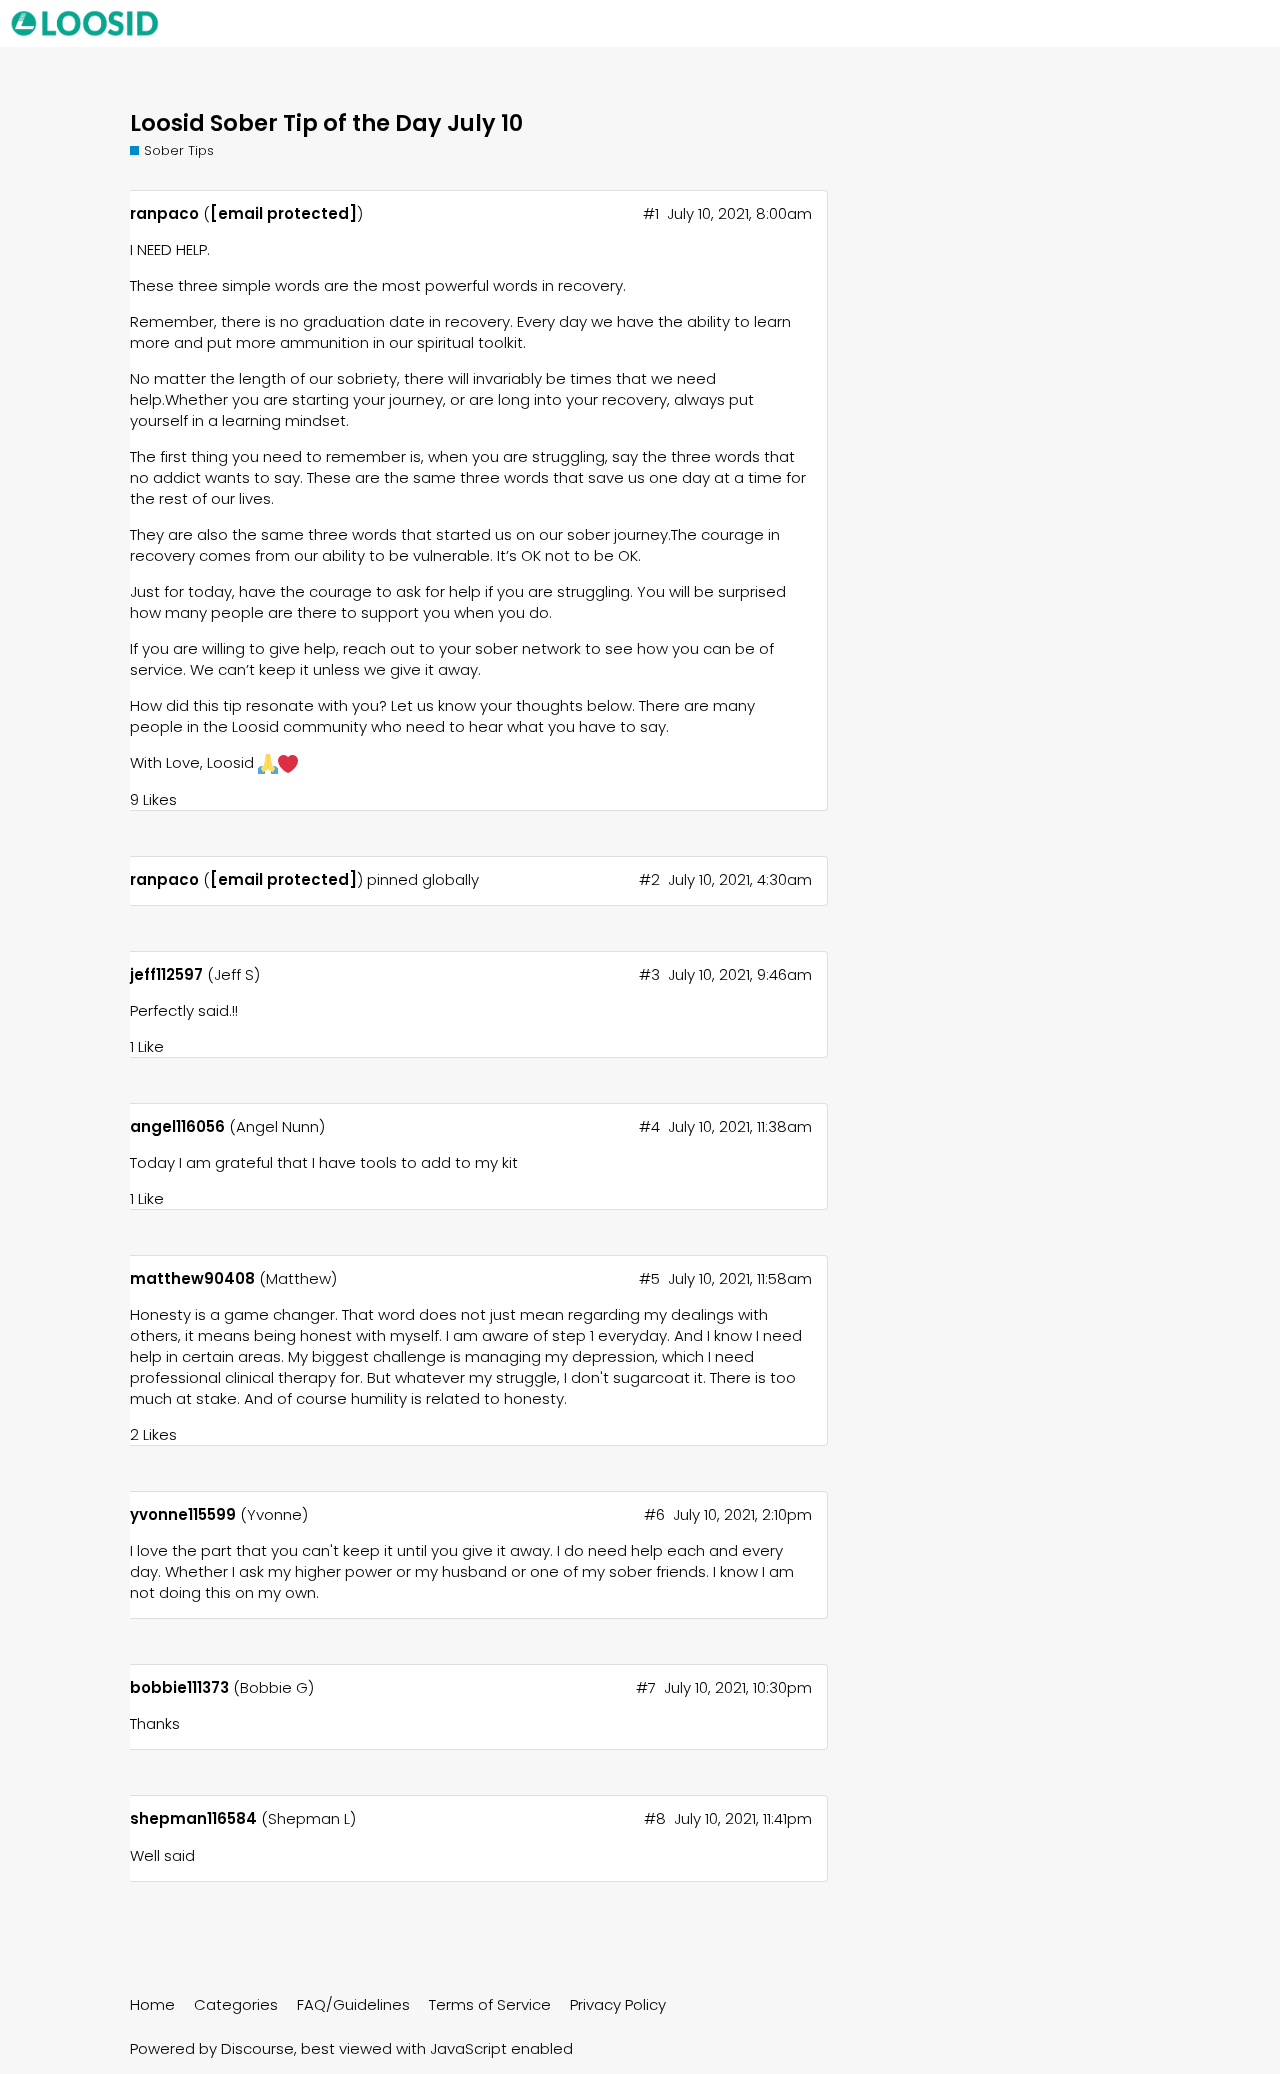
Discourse (257, 2048)
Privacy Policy (618, 2004)
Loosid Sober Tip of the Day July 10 (326, 123)
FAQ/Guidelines (353, 2004)
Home (152, 2004)
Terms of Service (490, 2004)
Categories (236, 2004)
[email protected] (283, 213)
